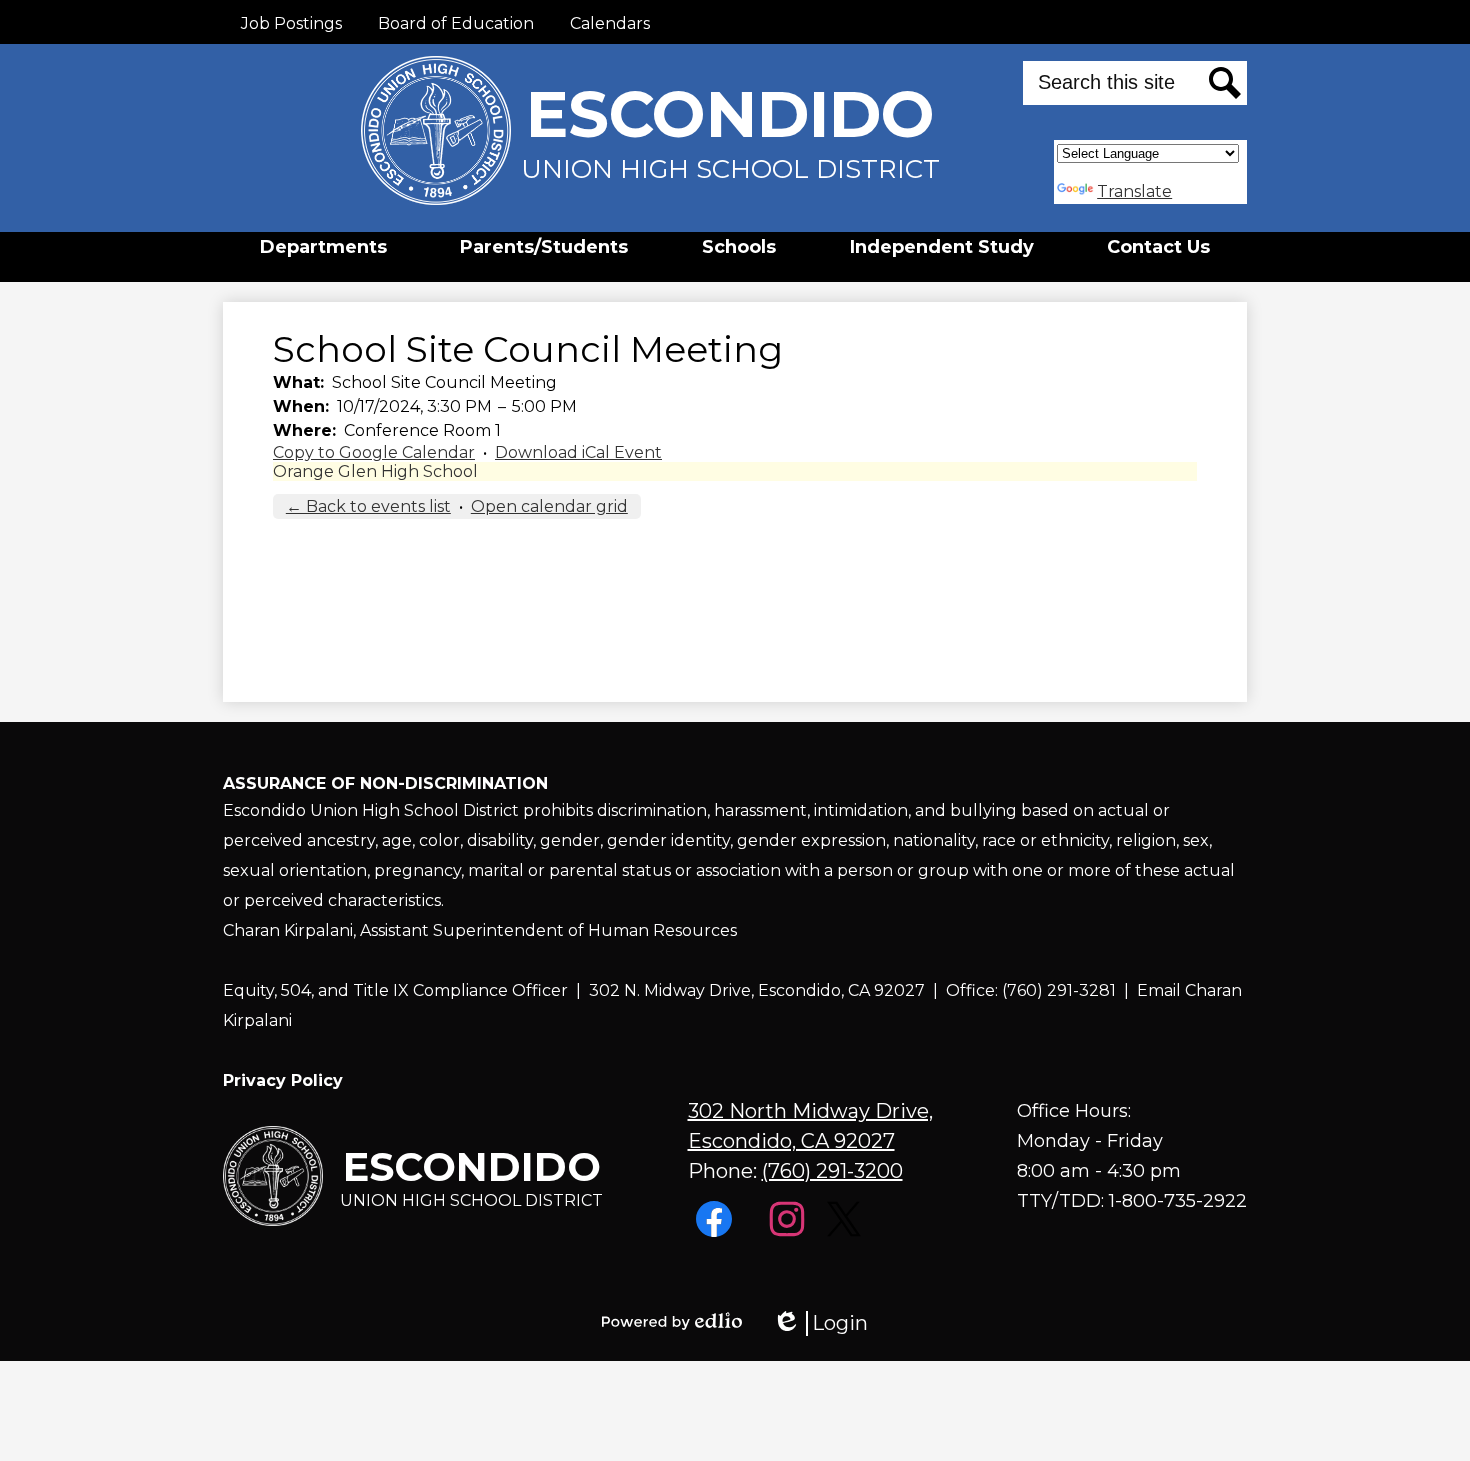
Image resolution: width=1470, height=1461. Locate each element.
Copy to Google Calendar (374, 452)
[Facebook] (716, 1231)
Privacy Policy (283, 1080)
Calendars (610, 23)
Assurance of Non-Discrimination (385, 783)
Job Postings (291, 23)
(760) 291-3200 (832, 1171)
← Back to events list (368, 506)
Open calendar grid (549, 506)
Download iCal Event (578, 452)
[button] (323, 247)
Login (820, 1323)
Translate (1134, 191)
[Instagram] (789, 1231)
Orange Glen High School (375, 471)
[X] (846, 1231)
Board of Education (456, 23)
